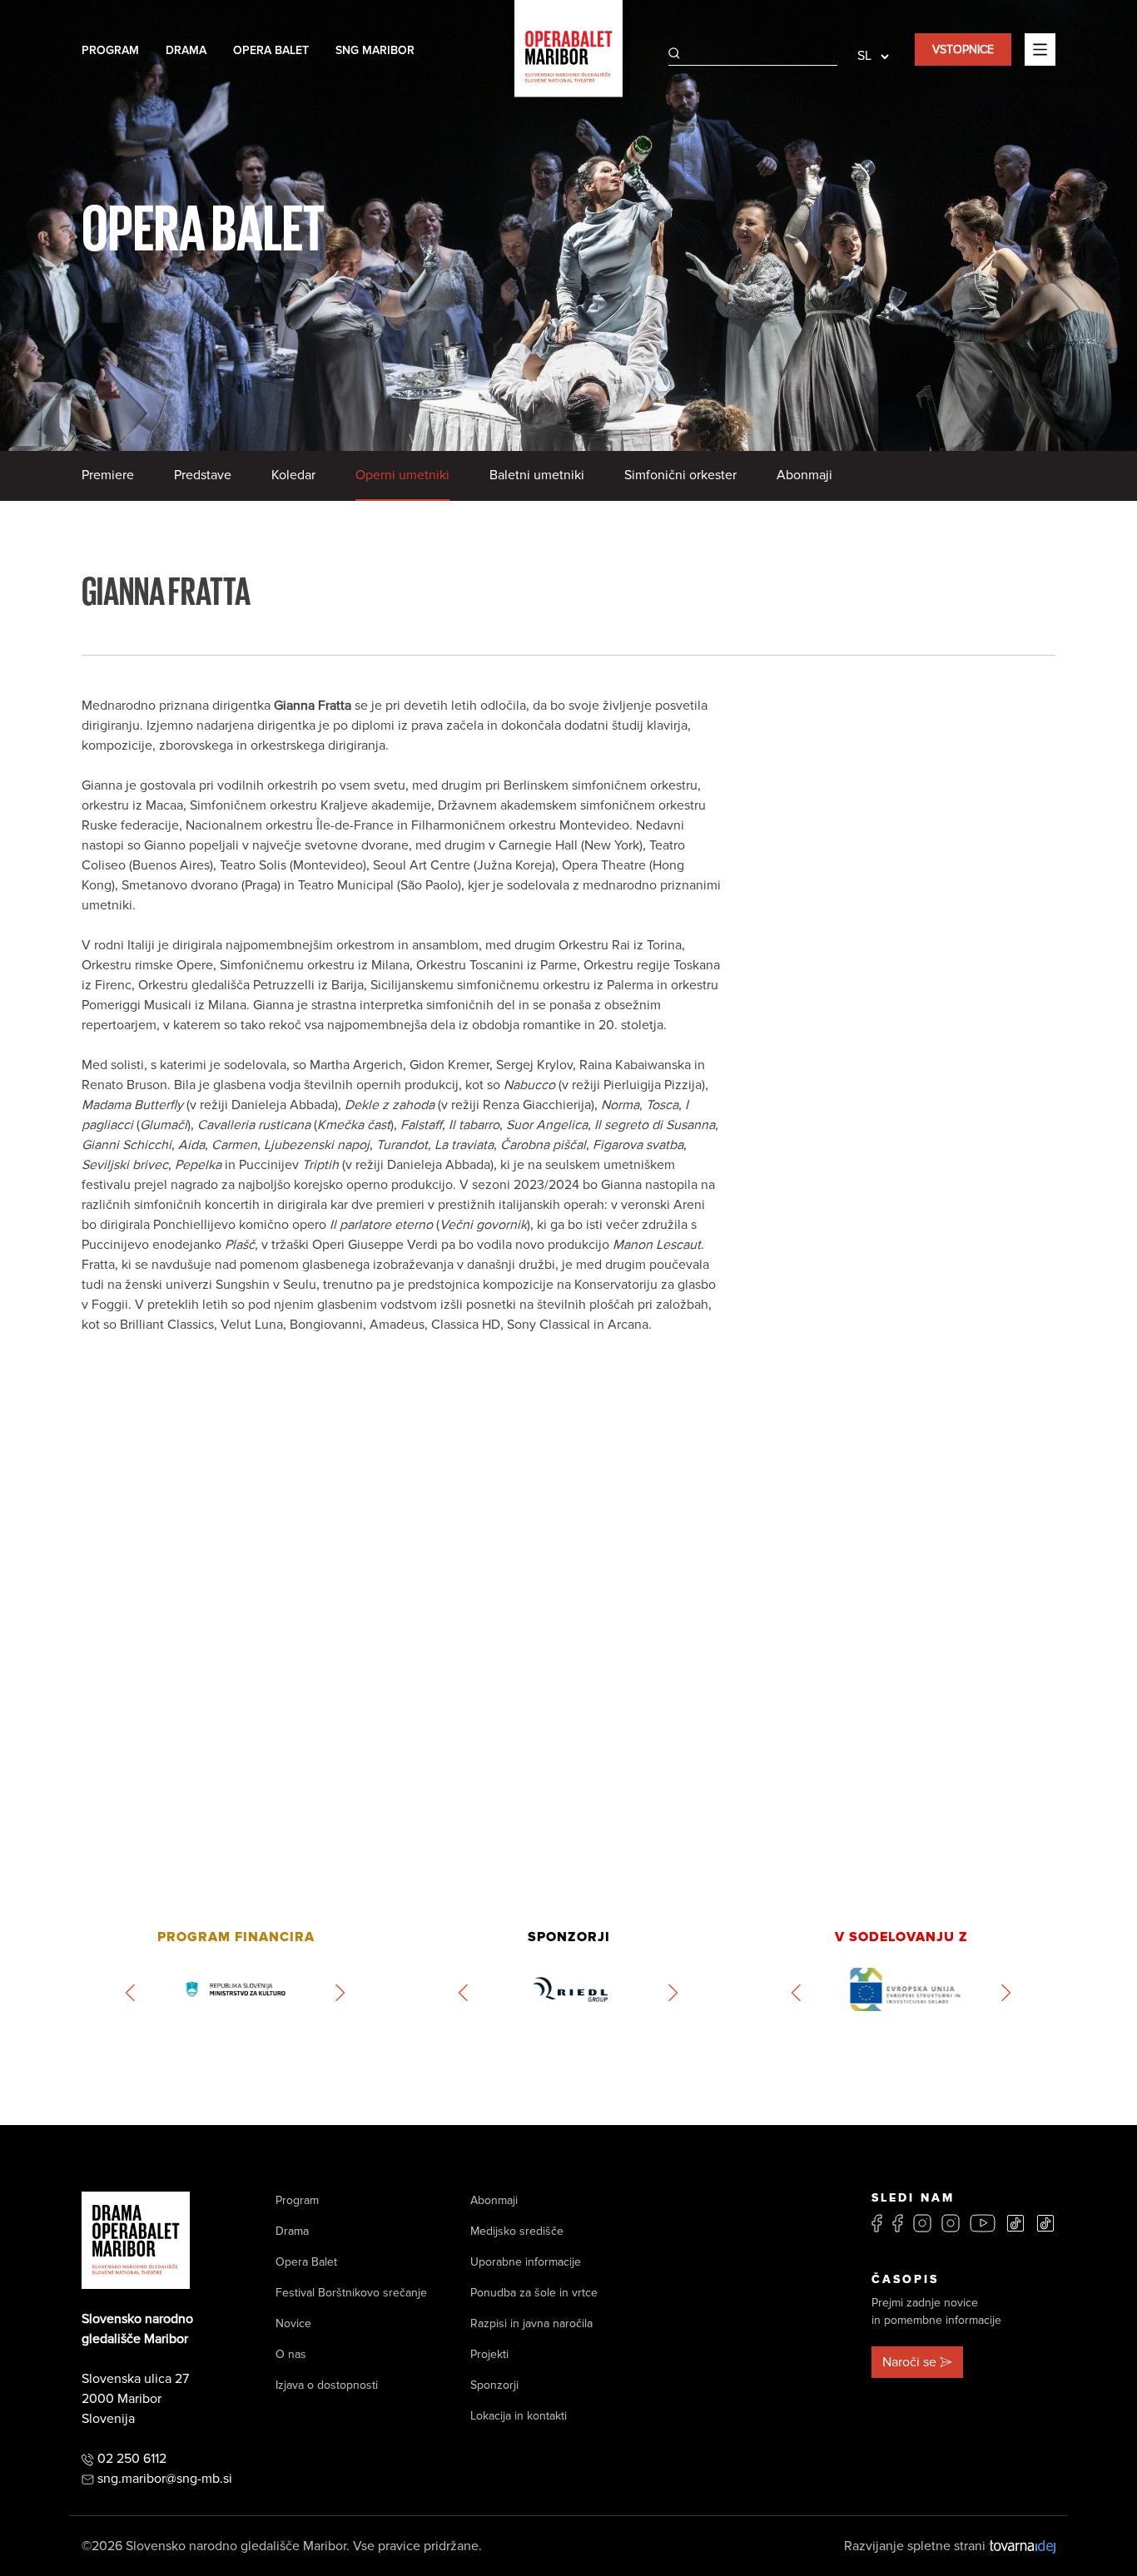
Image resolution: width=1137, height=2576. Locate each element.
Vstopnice (963, 50)
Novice (293, 2323)
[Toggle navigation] (1040, 49)
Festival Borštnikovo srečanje (351, 2293)
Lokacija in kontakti (519, 2416)
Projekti (489, 2354)
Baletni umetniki (537, 475)
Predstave (203, 475)
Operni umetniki (402, 475)
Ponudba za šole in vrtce (534, 2293)
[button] (131, 1993)
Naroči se (909, 2362)
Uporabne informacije (526, 2262)
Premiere (108, 475)
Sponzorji (494, 2385)
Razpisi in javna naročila (531, 2323)
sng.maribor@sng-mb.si (165, 2479)
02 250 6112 (132, 2459)
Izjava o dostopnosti (327, 2385)
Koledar (293, 475)
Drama (186, 50)
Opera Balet (271, 50)
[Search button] (674, 53)
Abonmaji (804, 475)
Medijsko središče (517, 2231)
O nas (291, 2354)
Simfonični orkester (680, 475)
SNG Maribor (375, 50)
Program (110, 50)
